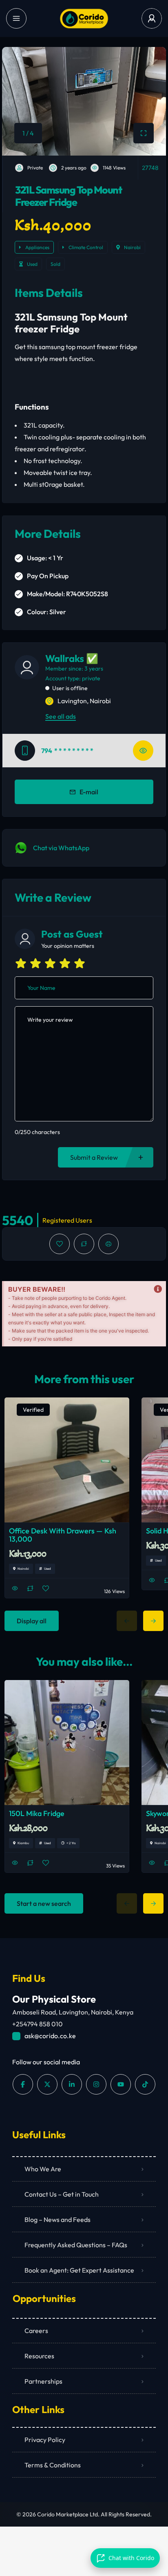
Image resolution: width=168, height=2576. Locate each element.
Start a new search (44, 1903)
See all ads (61, 716)
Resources (39, 2356)
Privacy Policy (45, 2440)
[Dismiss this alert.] (158, 1289)
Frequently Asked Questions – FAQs (76, 2245)
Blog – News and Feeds (57, 2219)
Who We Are (43, 2169)
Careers (36, 2331)
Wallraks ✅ (72, 658)
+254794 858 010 (38, 2024)
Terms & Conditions (53, 2465)
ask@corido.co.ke (50, 2036)
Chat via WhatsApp (61, 848)
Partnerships (43, 2381)
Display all (32, 1621)
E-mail (89, 792)
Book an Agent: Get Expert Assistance (79, 2270)
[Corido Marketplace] (84, 19)
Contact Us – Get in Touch (62, 2194)
